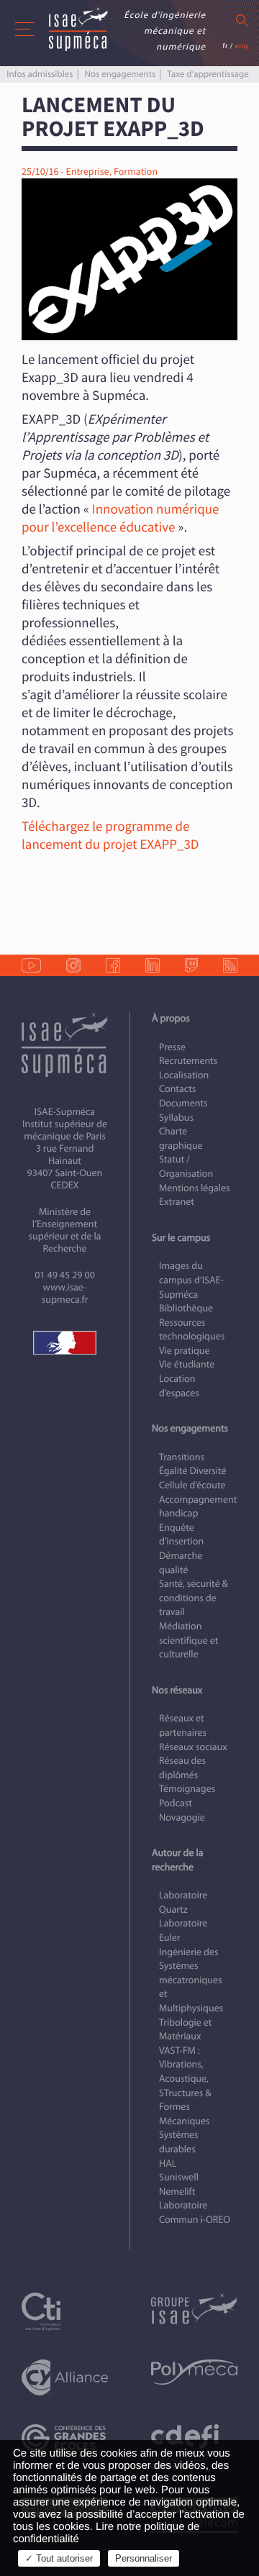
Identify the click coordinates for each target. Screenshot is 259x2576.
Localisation (184, 1075)
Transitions (182, 1457)
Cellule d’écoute (192, 1485)
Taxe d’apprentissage (208, 74)
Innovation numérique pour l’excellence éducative (120, 518)
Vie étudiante (187, 1364)
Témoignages (187, 1789)
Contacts (177, 1089)
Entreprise (87, 172)
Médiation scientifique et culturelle (188, 1640)
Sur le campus (181, 1238)
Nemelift (177, 2192)
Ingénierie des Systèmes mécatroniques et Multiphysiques (191, 1980)
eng (242, 46)
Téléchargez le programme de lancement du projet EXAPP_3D (110, 836)
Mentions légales (195, 1188)
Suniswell (179, 2177)
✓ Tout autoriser (59, 2558)
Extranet (177, 1202)
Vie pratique (185, 1351)
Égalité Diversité (193, 1471)
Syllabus (176, 1118)
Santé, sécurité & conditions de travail (194, 1598)
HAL (168, 2163)
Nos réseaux (177, 1690)
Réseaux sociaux (193, 1747)
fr (225, 46)
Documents (183, 1103)
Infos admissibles (40, 74)
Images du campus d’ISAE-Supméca (191, 1280)
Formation (136, 172)
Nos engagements (121, 74)
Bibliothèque (186, 1308)
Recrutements (188, 1061)
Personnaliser (144, 2558)
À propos (171, 1018)
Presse (172, 1047)
